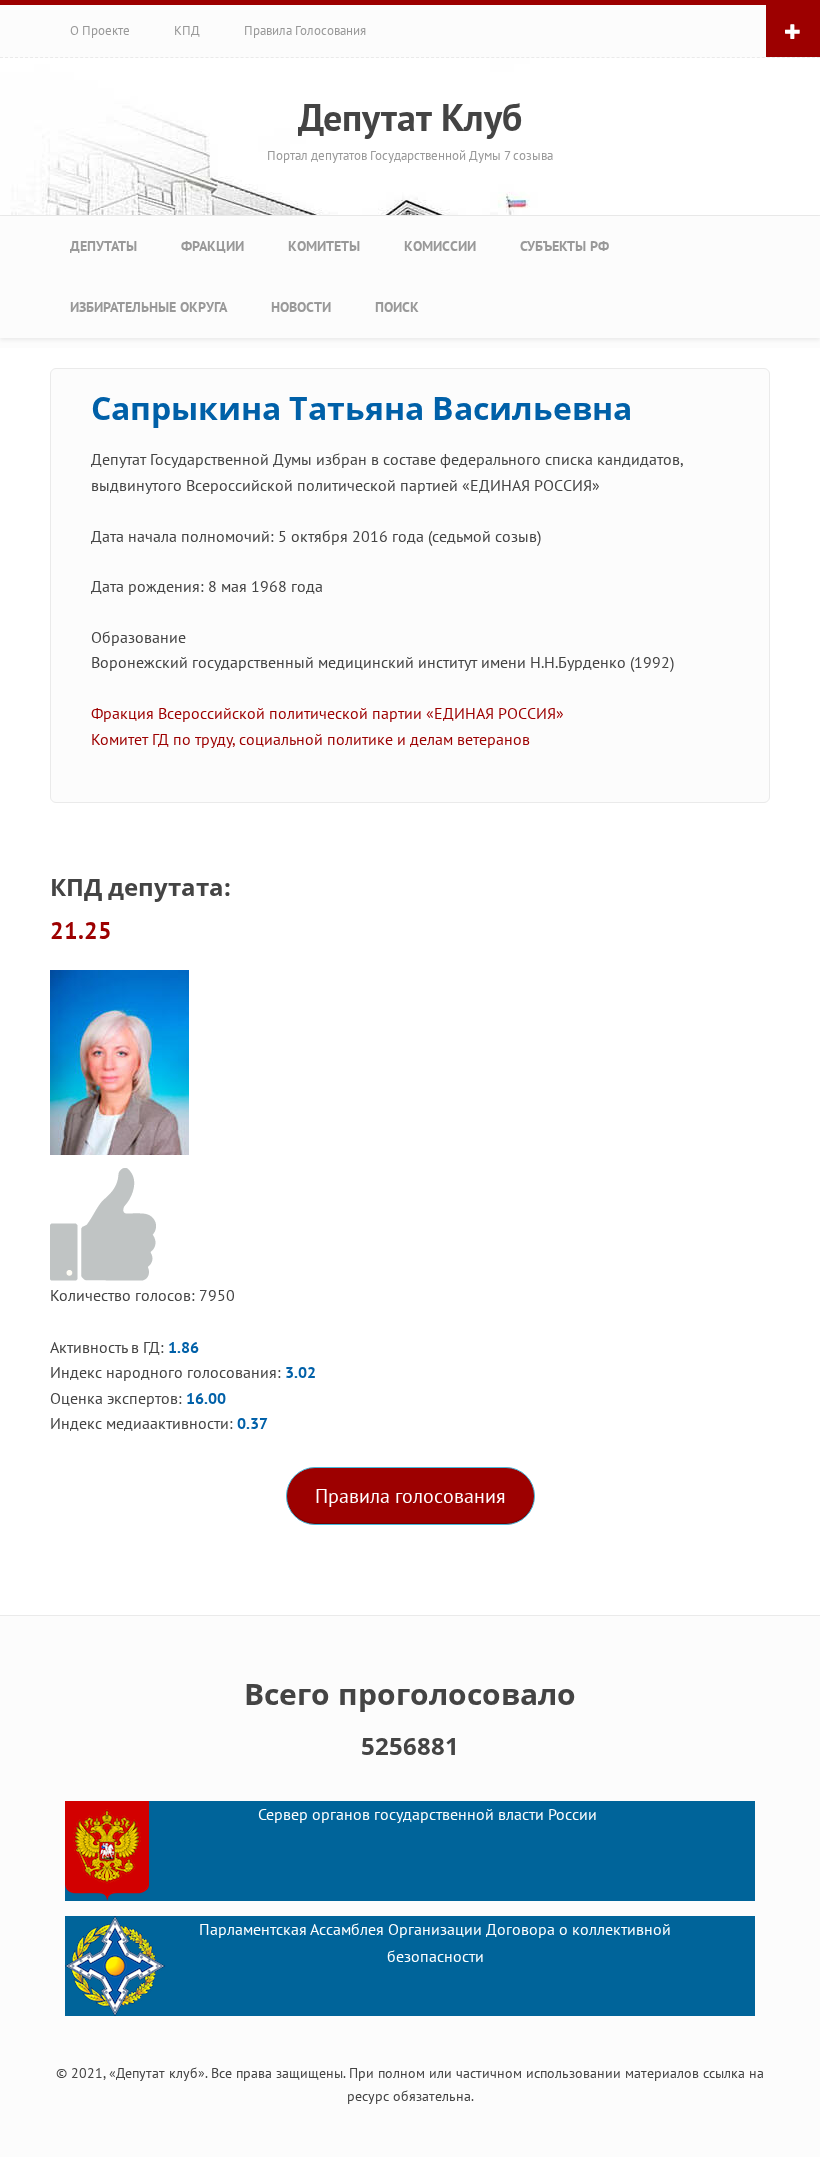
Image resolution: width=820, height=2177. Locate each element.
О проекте (100, 30)
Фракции (212, 246)
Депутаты (103, 246)
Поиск (397, 307)
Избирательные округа (148, 307)
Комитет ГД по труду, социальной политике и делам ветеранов (310, 739)
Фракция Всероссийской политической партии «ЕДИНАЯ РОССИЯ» (327, 713)
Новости (301, 307)
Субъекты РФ (564, 246)
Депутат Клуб (410, 117)
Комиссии (440, 246)
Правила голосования (305, 30)
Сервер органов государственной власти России (427, 1814)
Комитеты (324, 246)
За (106, 1225)
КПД (187, 30)
